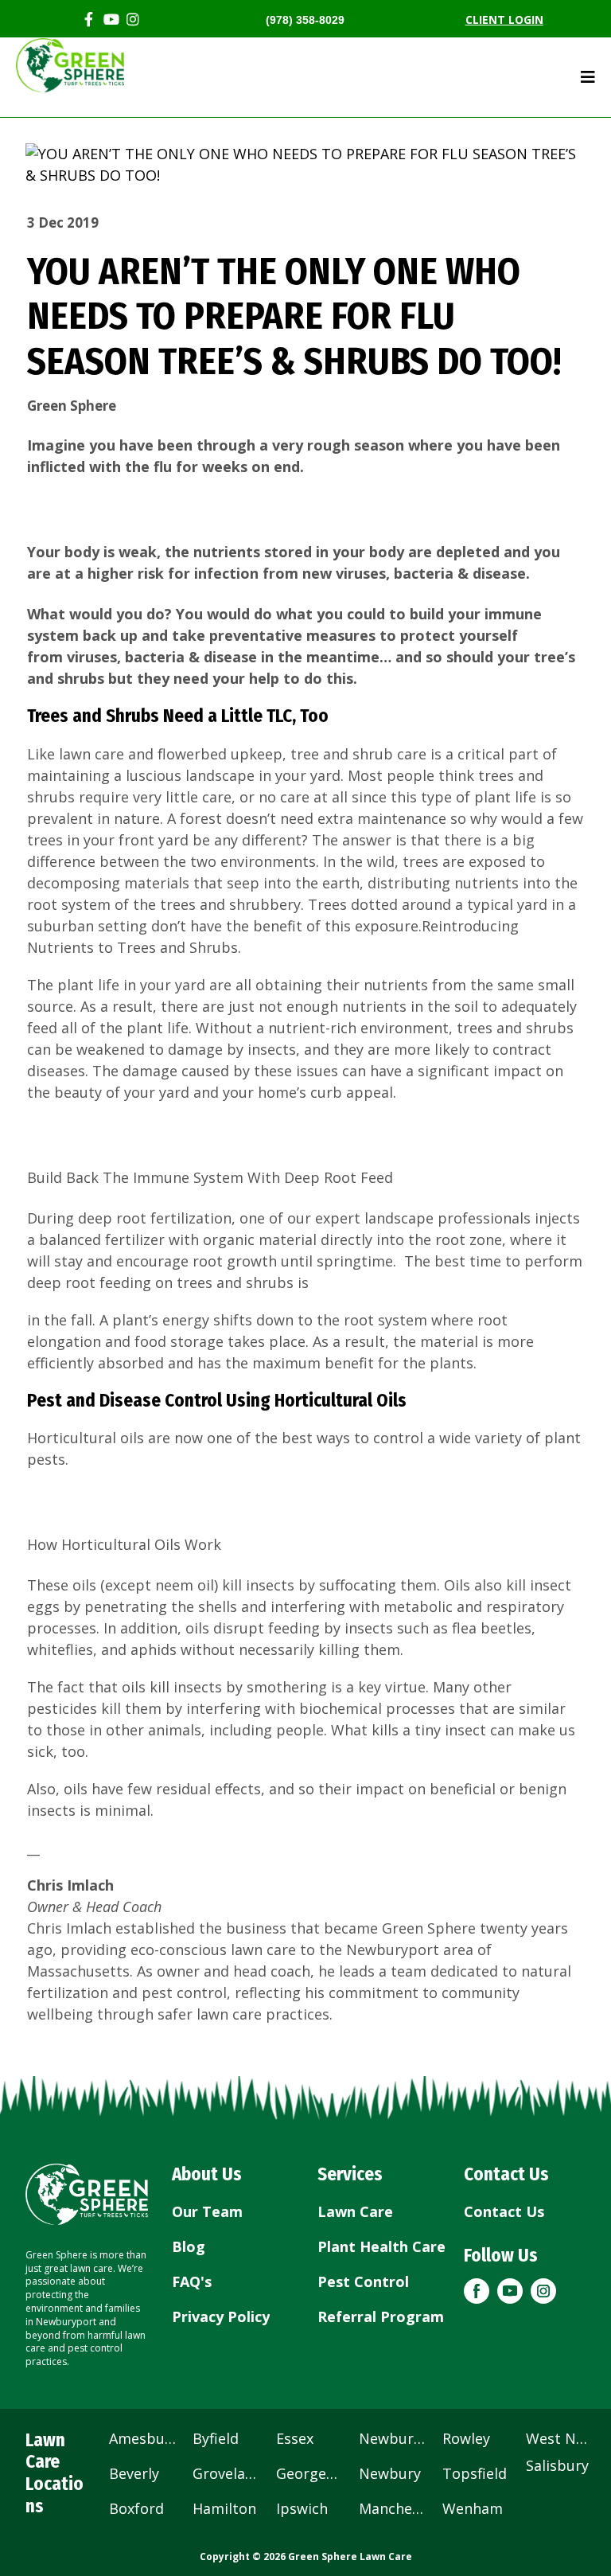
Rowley (466, 2438)
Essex (295, 2438)
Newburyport (393, 2438)
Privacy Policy (221, 2316)
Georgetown (310, 2473)
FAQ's (192, 2281)
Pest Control (363, 2281)
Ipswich (302, 2508)
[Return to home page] (87, 2194)
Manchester (393, 2508)
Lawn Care (355, 2211)
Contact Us (504, 2211)
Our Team (207, 2211)
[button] (477, 2291)
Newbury (390, 2473)
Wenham (473, 2508)
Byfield (216, 2438)
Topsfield (475, 2473)
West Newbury (558, 2438)
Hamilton (224, 2508)
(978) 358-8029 (305, 20)
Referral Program (381, 2316)
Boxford (136, 2508)
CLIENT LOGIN (504, 20)
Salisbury (557, 2465)
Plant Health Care (381, 2246)
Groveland (226, 2473)
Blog (189, 2246)
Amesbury (143, 2438)
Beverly (134, 2473)
